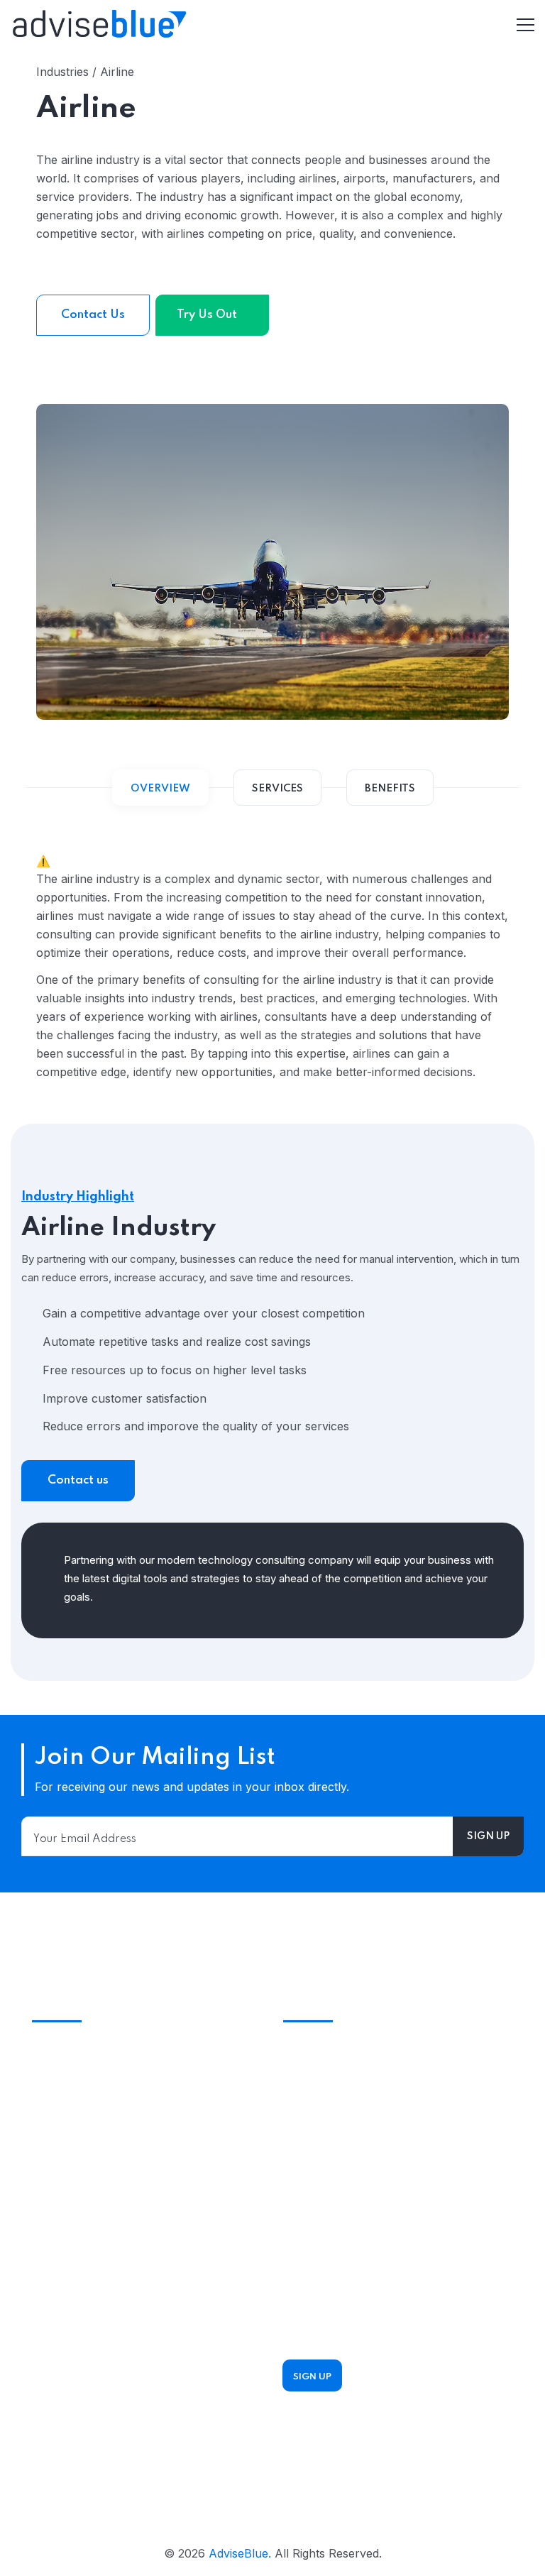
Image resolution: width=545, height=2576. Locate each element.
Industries (58, 2323)
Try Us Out (208, 315)
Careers (53, 2465)
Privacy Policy (70, 2351)
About (49, 2408)
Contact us (78, 1480)
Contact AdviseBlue (336, 2159)
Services (55, 2294)
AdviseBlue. (240, 2553)
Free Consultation (137, 2193)
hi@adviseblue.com (335, 2137)
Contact (53, 2436)
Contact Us (93, 315)
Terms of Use (69, 2379)
